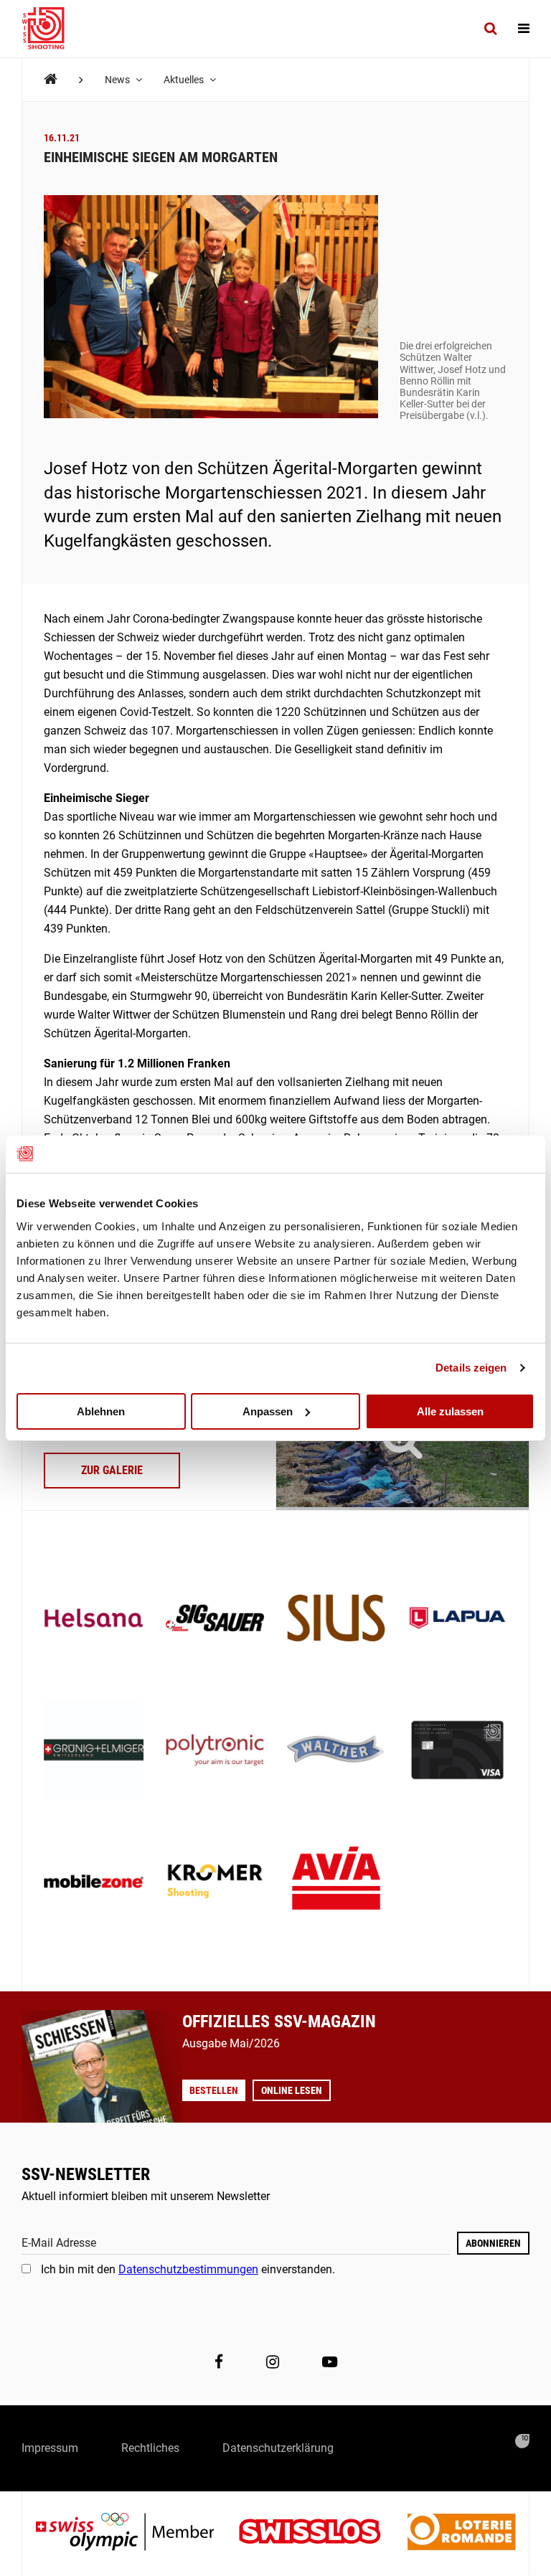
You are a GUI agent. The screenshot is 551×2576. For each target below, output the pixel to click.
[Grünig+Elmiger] (94, 1751)
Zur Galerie (112, 1470)
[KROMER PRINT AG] (215, 1883)
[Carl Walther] (336, 1751)
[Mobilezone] (94, 1883)
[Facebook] (219, 2362)
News (118, 80)
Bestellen (214, 2090)
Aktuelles (185, 80)
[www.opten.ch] (522, 2441)
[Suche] (490, 29)
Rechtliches (150, 2448)
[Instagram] (273, 2362)
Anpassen (268, 1411)
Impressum (50, 2448)
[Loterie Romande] (461, 2533)
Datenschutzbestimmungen (188, 2269)
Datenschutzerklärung (278, 2448)
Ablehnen (101, 1411)
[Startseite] (50, 29)
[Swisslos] (321, 2533)
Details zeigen (471, 1368)
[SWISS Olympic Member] (136, 2533)
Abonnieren (493, 2243)
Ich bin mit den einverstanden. (188, 2269)
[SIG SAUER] (215, 1619)
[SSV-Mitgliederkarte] (457, 1751)
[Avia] (336, 1883)
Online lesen (292, 2090)
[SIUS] (336, 1619)
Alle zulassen (450, 1411)
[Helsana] (94, 1619)
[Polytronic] (215, 1751)
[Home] (51, 79)
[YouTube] (330, 2362)
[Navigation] (524, 29)
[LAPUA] (457, 1619)
